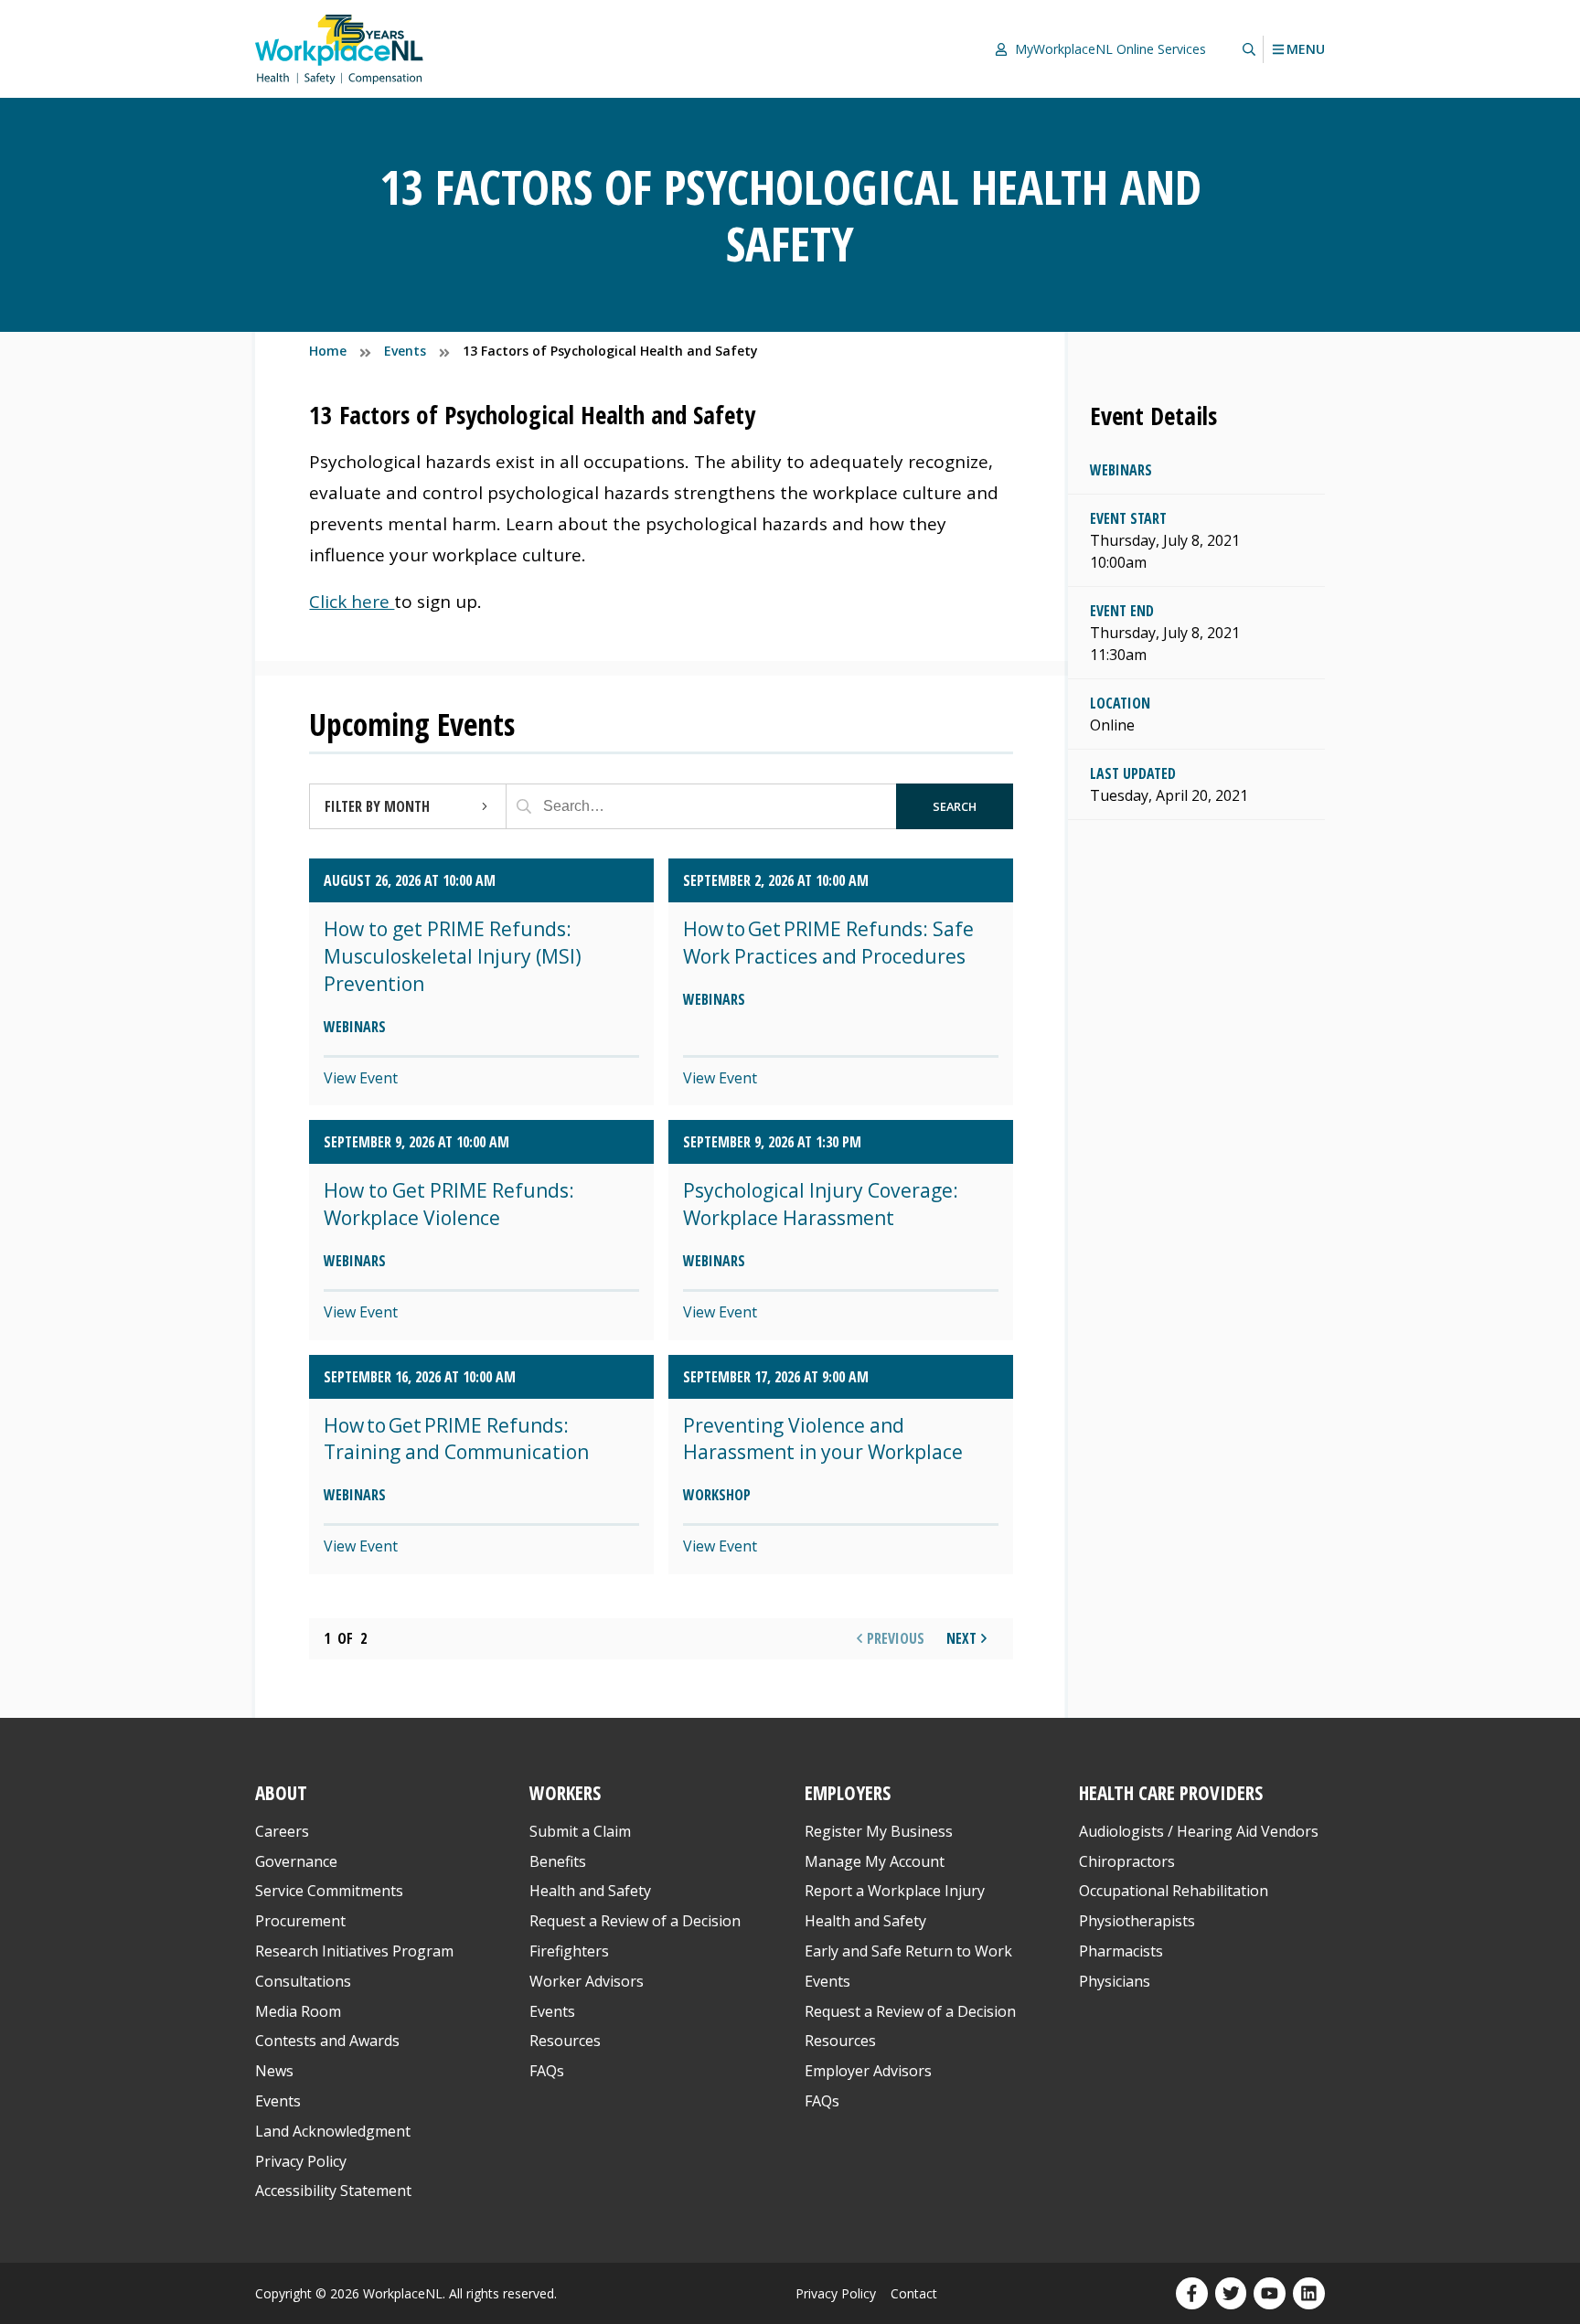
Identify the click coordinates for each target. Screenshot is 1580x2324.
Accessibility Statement (333, 2191)
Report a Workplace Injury (895, 1891)
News (274, 2071)
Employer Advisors (868, 2071)
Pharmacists (1121, 1951)
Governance (296, 1861)
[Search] (524, 806)
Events (278, 2101)
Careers (282, 1831)
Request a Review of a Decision (635, 1921)
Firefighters (569, 1951)
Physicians (1115, 1981)
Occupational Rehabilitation (1174, 1891)
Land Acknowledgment (333, 2131)
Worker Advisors (587, 1981)
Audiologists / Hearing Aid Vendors (1199, 1831)
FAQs (547, 2071)
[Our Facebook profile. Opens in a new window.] (1192, 2293)
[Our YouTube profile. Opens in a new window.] (1270, 2293)
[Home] (339, 49)
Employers (848, 1793)
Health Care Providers (1171, 1793)
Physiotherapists (1137, 1921)
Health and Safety (590, 1891)
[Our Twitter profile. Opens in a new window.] (1231, 2293)
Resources (565, 2041)
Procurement (300, 1921)
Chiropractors (1127, 1861)
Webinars (1121, 470)
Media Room (298, 2011)
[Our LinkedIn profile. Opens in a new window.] (1309, 2293)
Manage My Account (875, 1861)
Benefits (558, 1861)
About (281, 1793)
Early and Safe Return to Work (908, 1951)
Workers (565, 1793)
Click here (352, 602)
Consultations (303, 1981)
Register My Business (879, 1831)
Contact (914, 2293)
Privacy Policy (301, 2161)
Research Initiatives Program (354, 1951)
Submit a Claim (580, 1831)
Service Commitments (331, 1891)
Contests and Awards (327, 2041)
